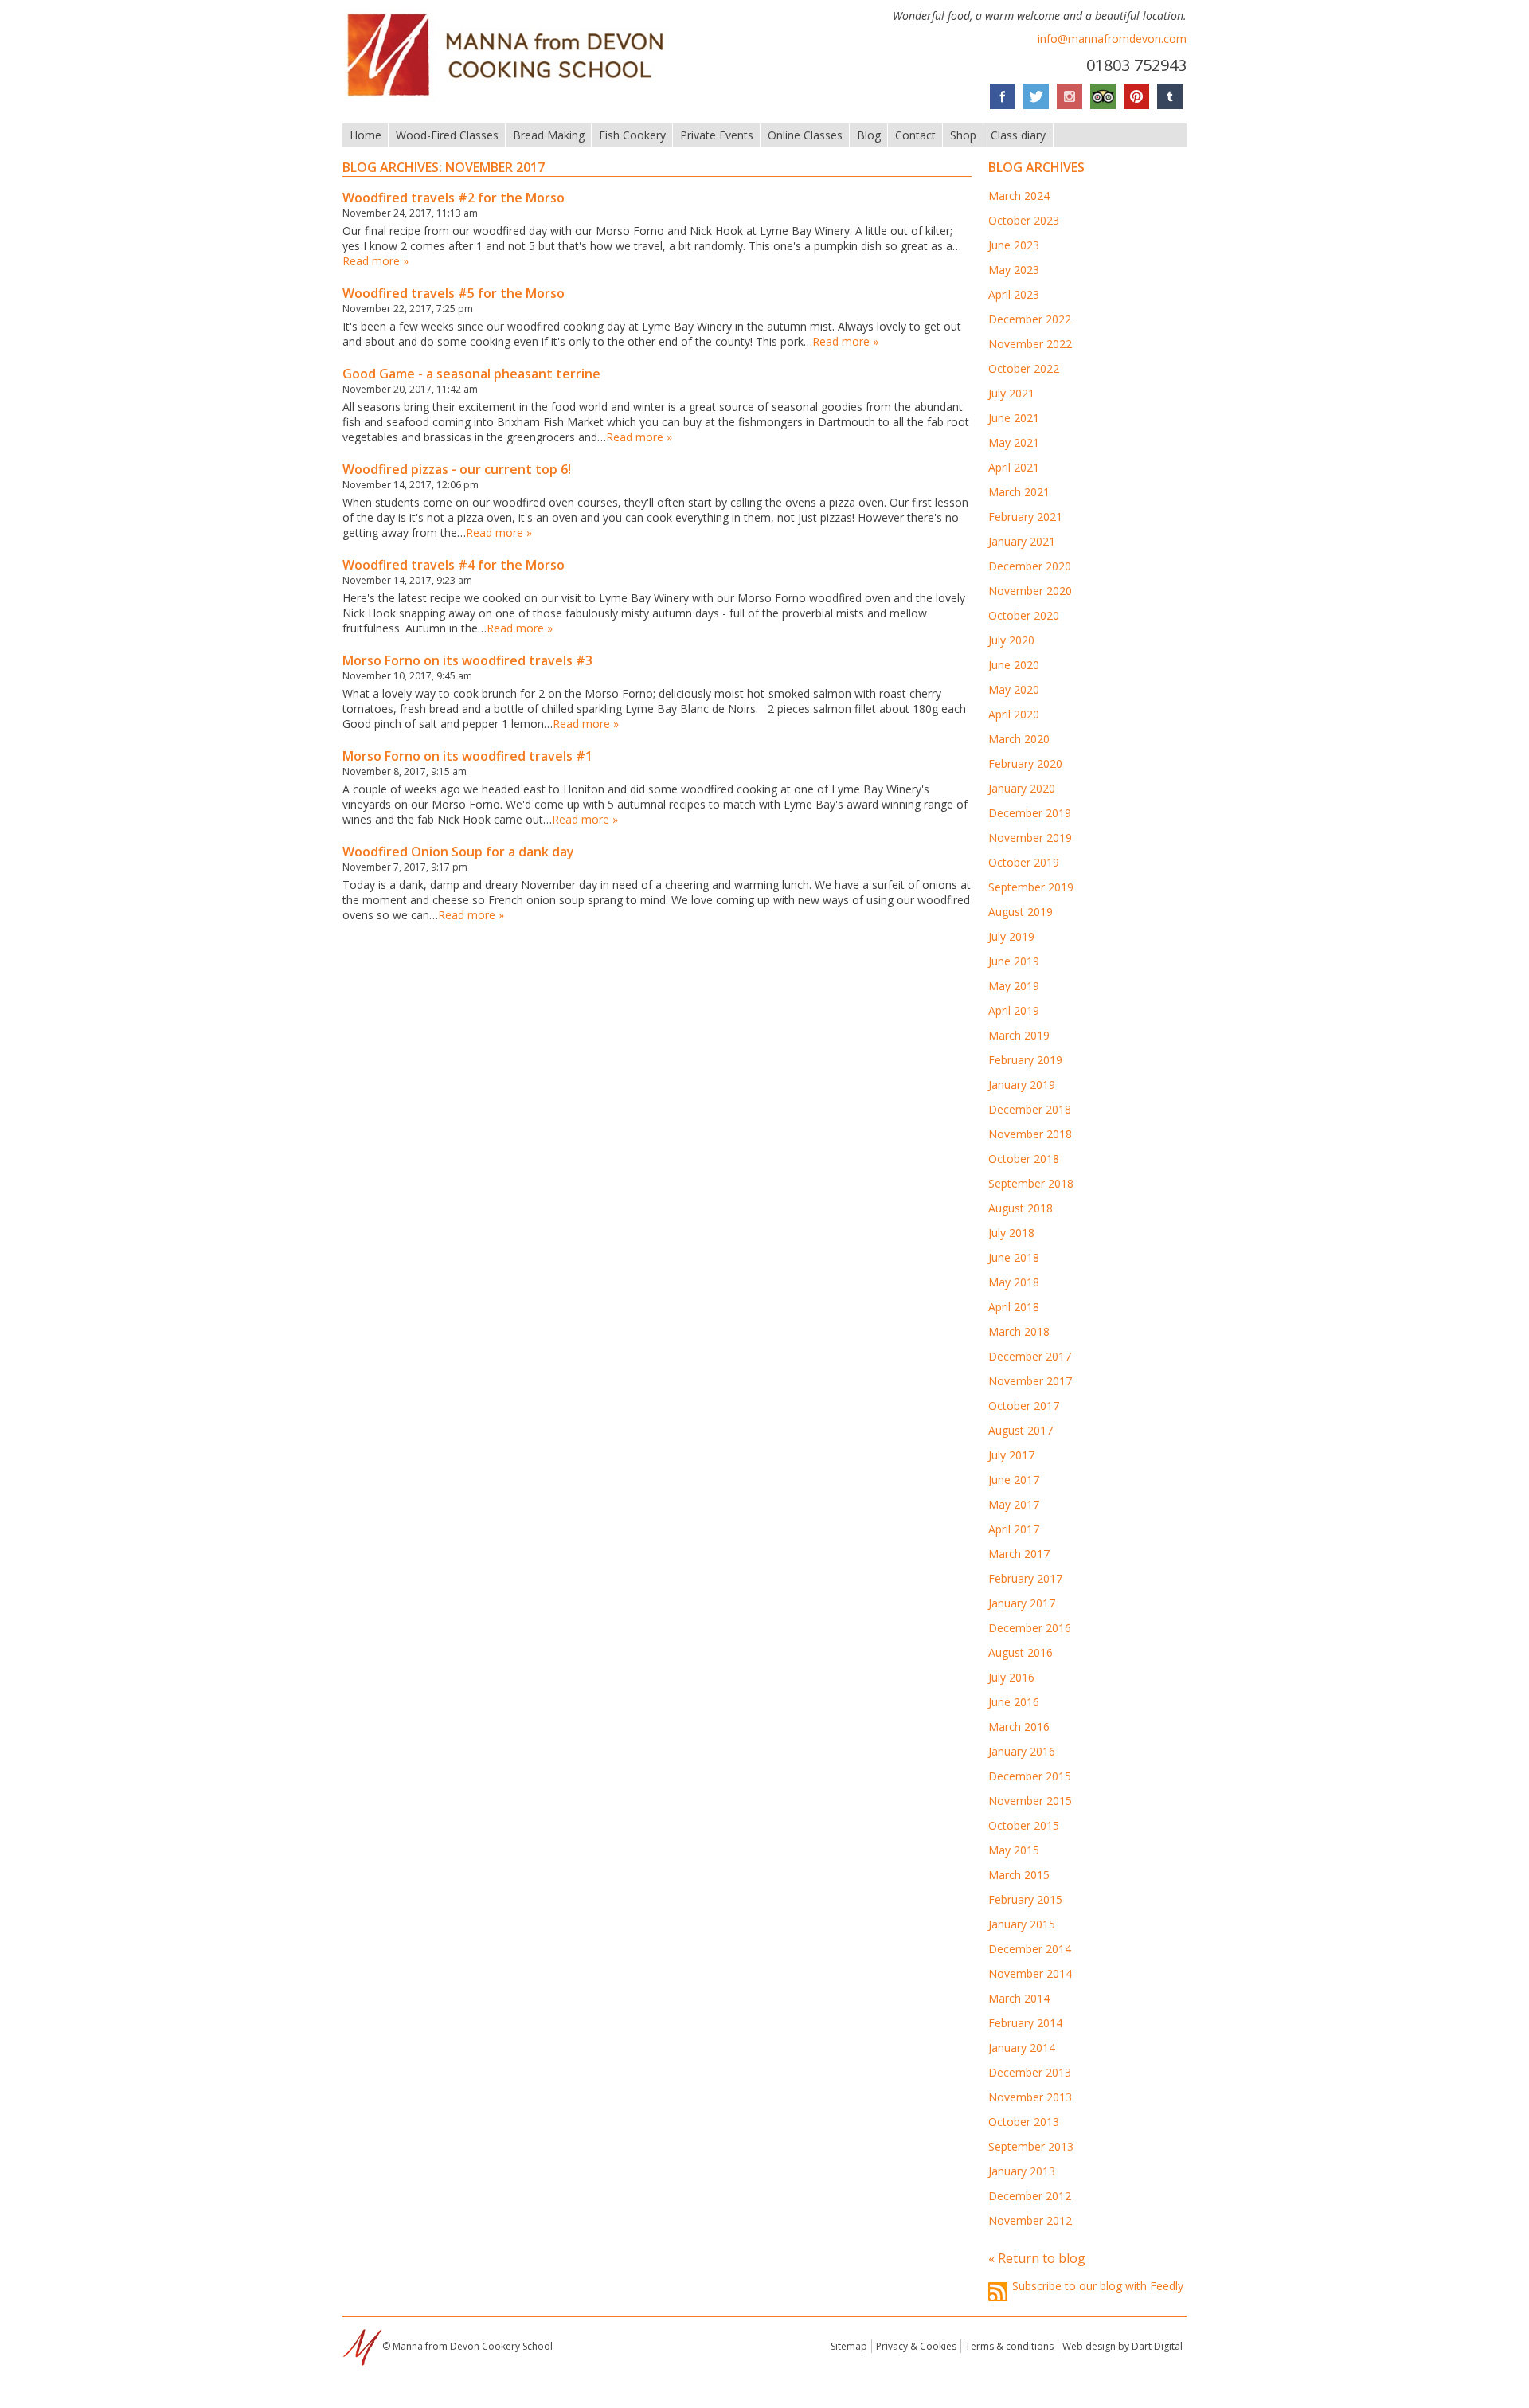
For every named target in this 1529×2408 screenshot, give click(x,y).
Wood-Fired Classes (447, 135)
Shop (963, 135)
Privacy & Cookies (916, 2346)
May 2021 (1014, 442)
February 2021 (1025, 517)
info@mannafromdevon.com (1112, 39)
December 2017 (1030, 1356)
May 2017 (1014, 1504)
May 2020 (1014, 689)
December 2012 (1030, 2196)
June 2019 (1014, 961)
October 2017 (1024, 1406)
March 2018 (1019, 1331)
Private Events (717, 135)
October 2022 (1024, 368)
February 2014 (1025, 2023)
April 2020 (1014, 714)
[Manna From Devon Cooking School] (510, 98)
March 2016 (1019, 1727)
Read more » (375, 261)
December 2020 (1030, 566)
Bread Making (549, 135)
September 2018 (1031, 1183)
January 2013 (1022, 2171)
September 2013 (1031, 2146)
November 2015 (1030, 1801)
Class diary (1018, 135)
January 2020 (1022, 788)
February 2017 (1025, 1578)
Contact (915, 135)
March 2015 (1019, 1875)
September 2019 (1031, 887)
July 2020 (1011, 640)
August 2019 (1021, 912)
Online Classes (805, 135)
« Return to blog (1037, 2258)
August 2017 (1021, 1430)
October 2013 (1024, 2122)
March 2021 (1019, 492)
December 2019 (1030, 813)
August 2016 (1021, 1652)
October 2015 (1024, 1825)
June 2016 (1014, 1702)
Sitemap (849, 2346)
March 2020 (1019, 739)
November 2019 (1030, 838)
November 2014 (1030, 1973)
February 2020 (1025, 764)
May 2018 (1014, 1282)
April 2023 (1014, 294)
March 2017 (1019, 1554)
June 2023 (1014, 245)
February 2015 (1025, 1899)
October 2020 (1024, 615)
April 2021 (1014, 467)
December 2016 (1030, 1628)
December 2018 (1030, 1109)
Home (366, 135)
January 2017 (1022, 1603)
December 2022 (1030, 319)
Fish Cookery (632, 135)
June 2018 (1014, 1257)
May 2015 (1014, 1850)
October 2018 (1024, 1159)
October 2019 (1024, 862)
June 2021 (1014, 418)
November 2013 (1030, 2097)
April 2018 (1014, 1307)
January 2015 (1022, 1924)
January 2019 (1022, 1085)
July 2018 (1011, 1233)
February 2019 (1025, 1060)
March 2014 (1019, 1998)
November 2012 (1030, 2220)
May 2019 (1014, 986)
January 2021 (1022, 541)
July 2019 (1011, 936)
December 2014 (1030, 1949)
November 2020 (1030, 591)
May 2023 (1014, 270)
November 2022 (1030, 344)
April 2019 (1014, 1010)
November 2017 (1030, 1381)
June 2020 (1014, 665)
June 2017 (1014, 1480)
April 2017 (1014, 1529)
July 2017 (1011, 1455)
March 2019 (1019, 1035)
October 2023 (1024, 220)
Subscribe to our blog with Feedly (1098, 2286)
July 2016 (1011, 1677)
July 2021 (1011, 393)
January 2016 (1022, 1751)
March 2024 (1019, 196)
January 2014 (1022, 2048)
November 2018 (1030, 1134)
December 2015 (1030, 1776)
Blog (869, 135)
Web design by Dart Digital (1122, 2346)
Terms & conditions (1009, 2346)
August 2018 (1021, 1208)
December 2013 (1030, 2072)
